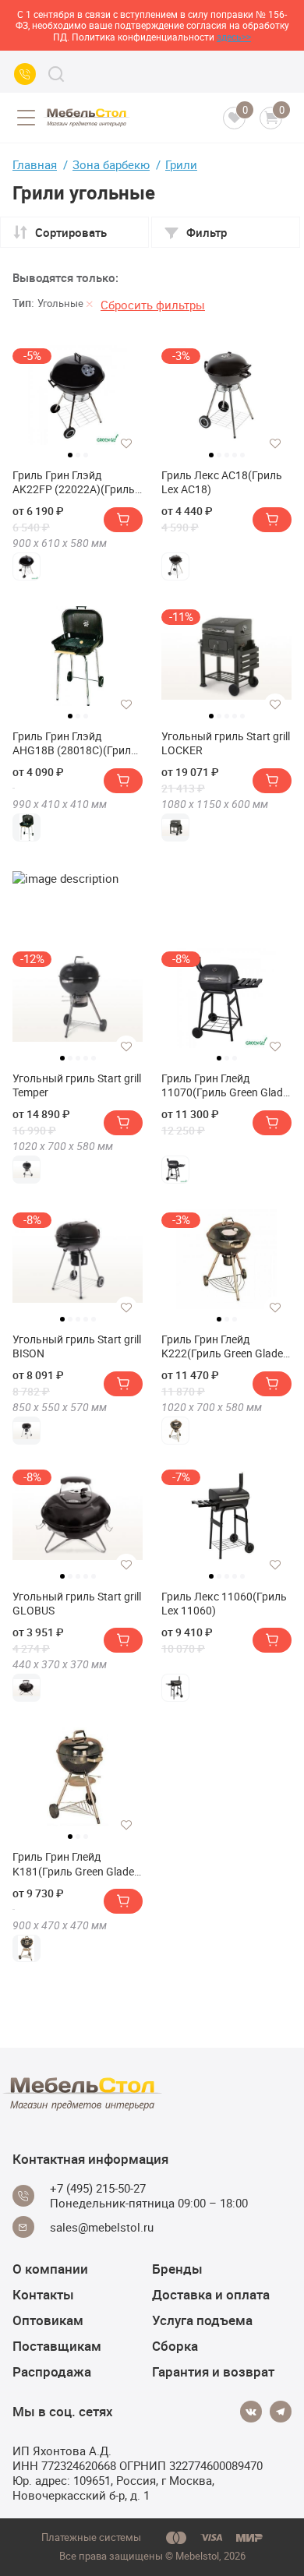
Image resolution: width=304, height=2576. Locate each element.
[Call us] (25, 74)
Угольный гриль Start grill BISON (77, 1346)
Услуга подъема (202, 2320)
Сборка (175, 2346)
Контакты (43, 2294)
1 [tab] (70, 455)
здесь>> (234, 37)
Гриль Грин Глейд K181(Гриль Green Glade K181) (73, 1864)
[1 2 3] (78, 662)
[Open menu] (26, 118)
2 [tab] (78, 455)
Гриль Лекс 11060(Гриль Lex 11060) (224, 1604)
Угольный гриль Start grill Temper (77, 1085)
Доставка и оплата (211, 2294)
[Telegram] (281, 2412)
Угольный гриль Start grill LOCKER (226, 743)
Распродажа (52, 2371)
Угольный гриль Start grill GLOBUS (77, 1604)
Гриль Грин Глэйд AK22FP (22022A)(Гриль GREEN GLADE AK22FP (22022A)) (74, 482)
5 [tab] (242, 455)
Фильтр (207, 232)
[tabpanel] (78, 395)
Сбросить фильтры (153, 305)
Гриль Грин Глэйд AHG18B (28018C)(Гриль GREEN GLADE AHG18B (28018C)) (75, 743)
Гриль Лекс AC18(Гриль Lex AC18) (222, 482)
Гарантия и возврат (213, 2371)
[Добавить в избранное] (126, 443)
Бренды (177, 2269)
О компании (50, 2269)
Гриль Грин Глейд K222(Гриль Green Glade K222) (222, 1346)
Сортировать (71, 232)
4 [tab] (235, 455)
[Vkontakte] (251, 2412)
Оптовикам (48, 2320)
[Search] (56, 74)
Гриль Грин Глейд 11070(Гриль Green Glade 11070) (225, 1085)
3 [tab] (86, 455)
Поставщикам (57, 2346)
